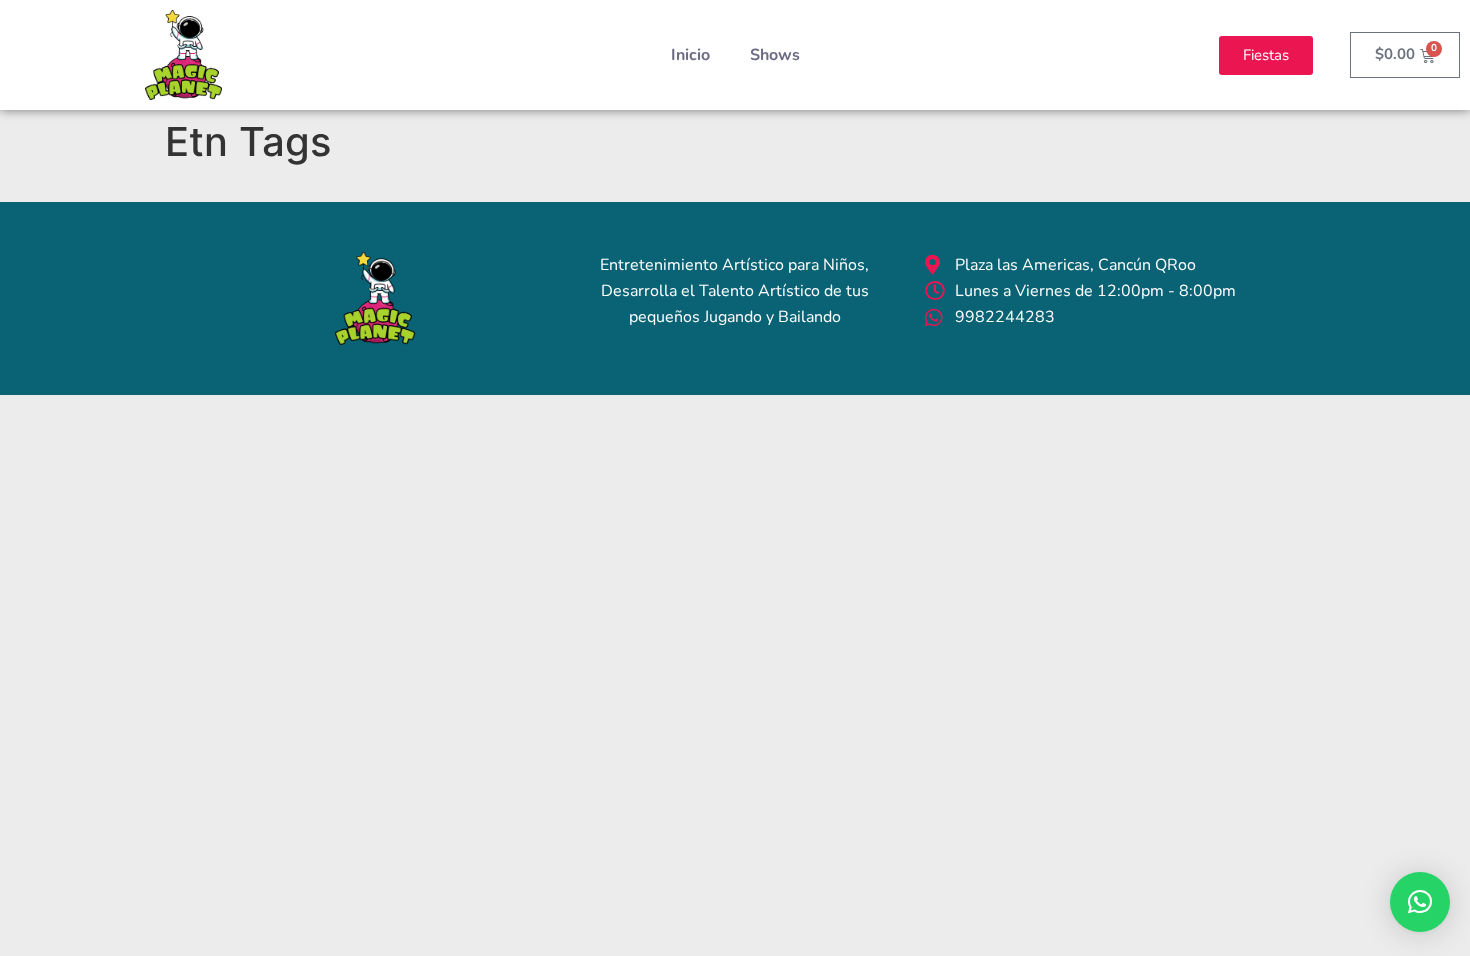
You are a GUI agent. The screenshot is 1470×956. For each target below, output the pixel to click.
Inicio (690, 55)
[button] (1420, 902)
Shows (775, 55)
